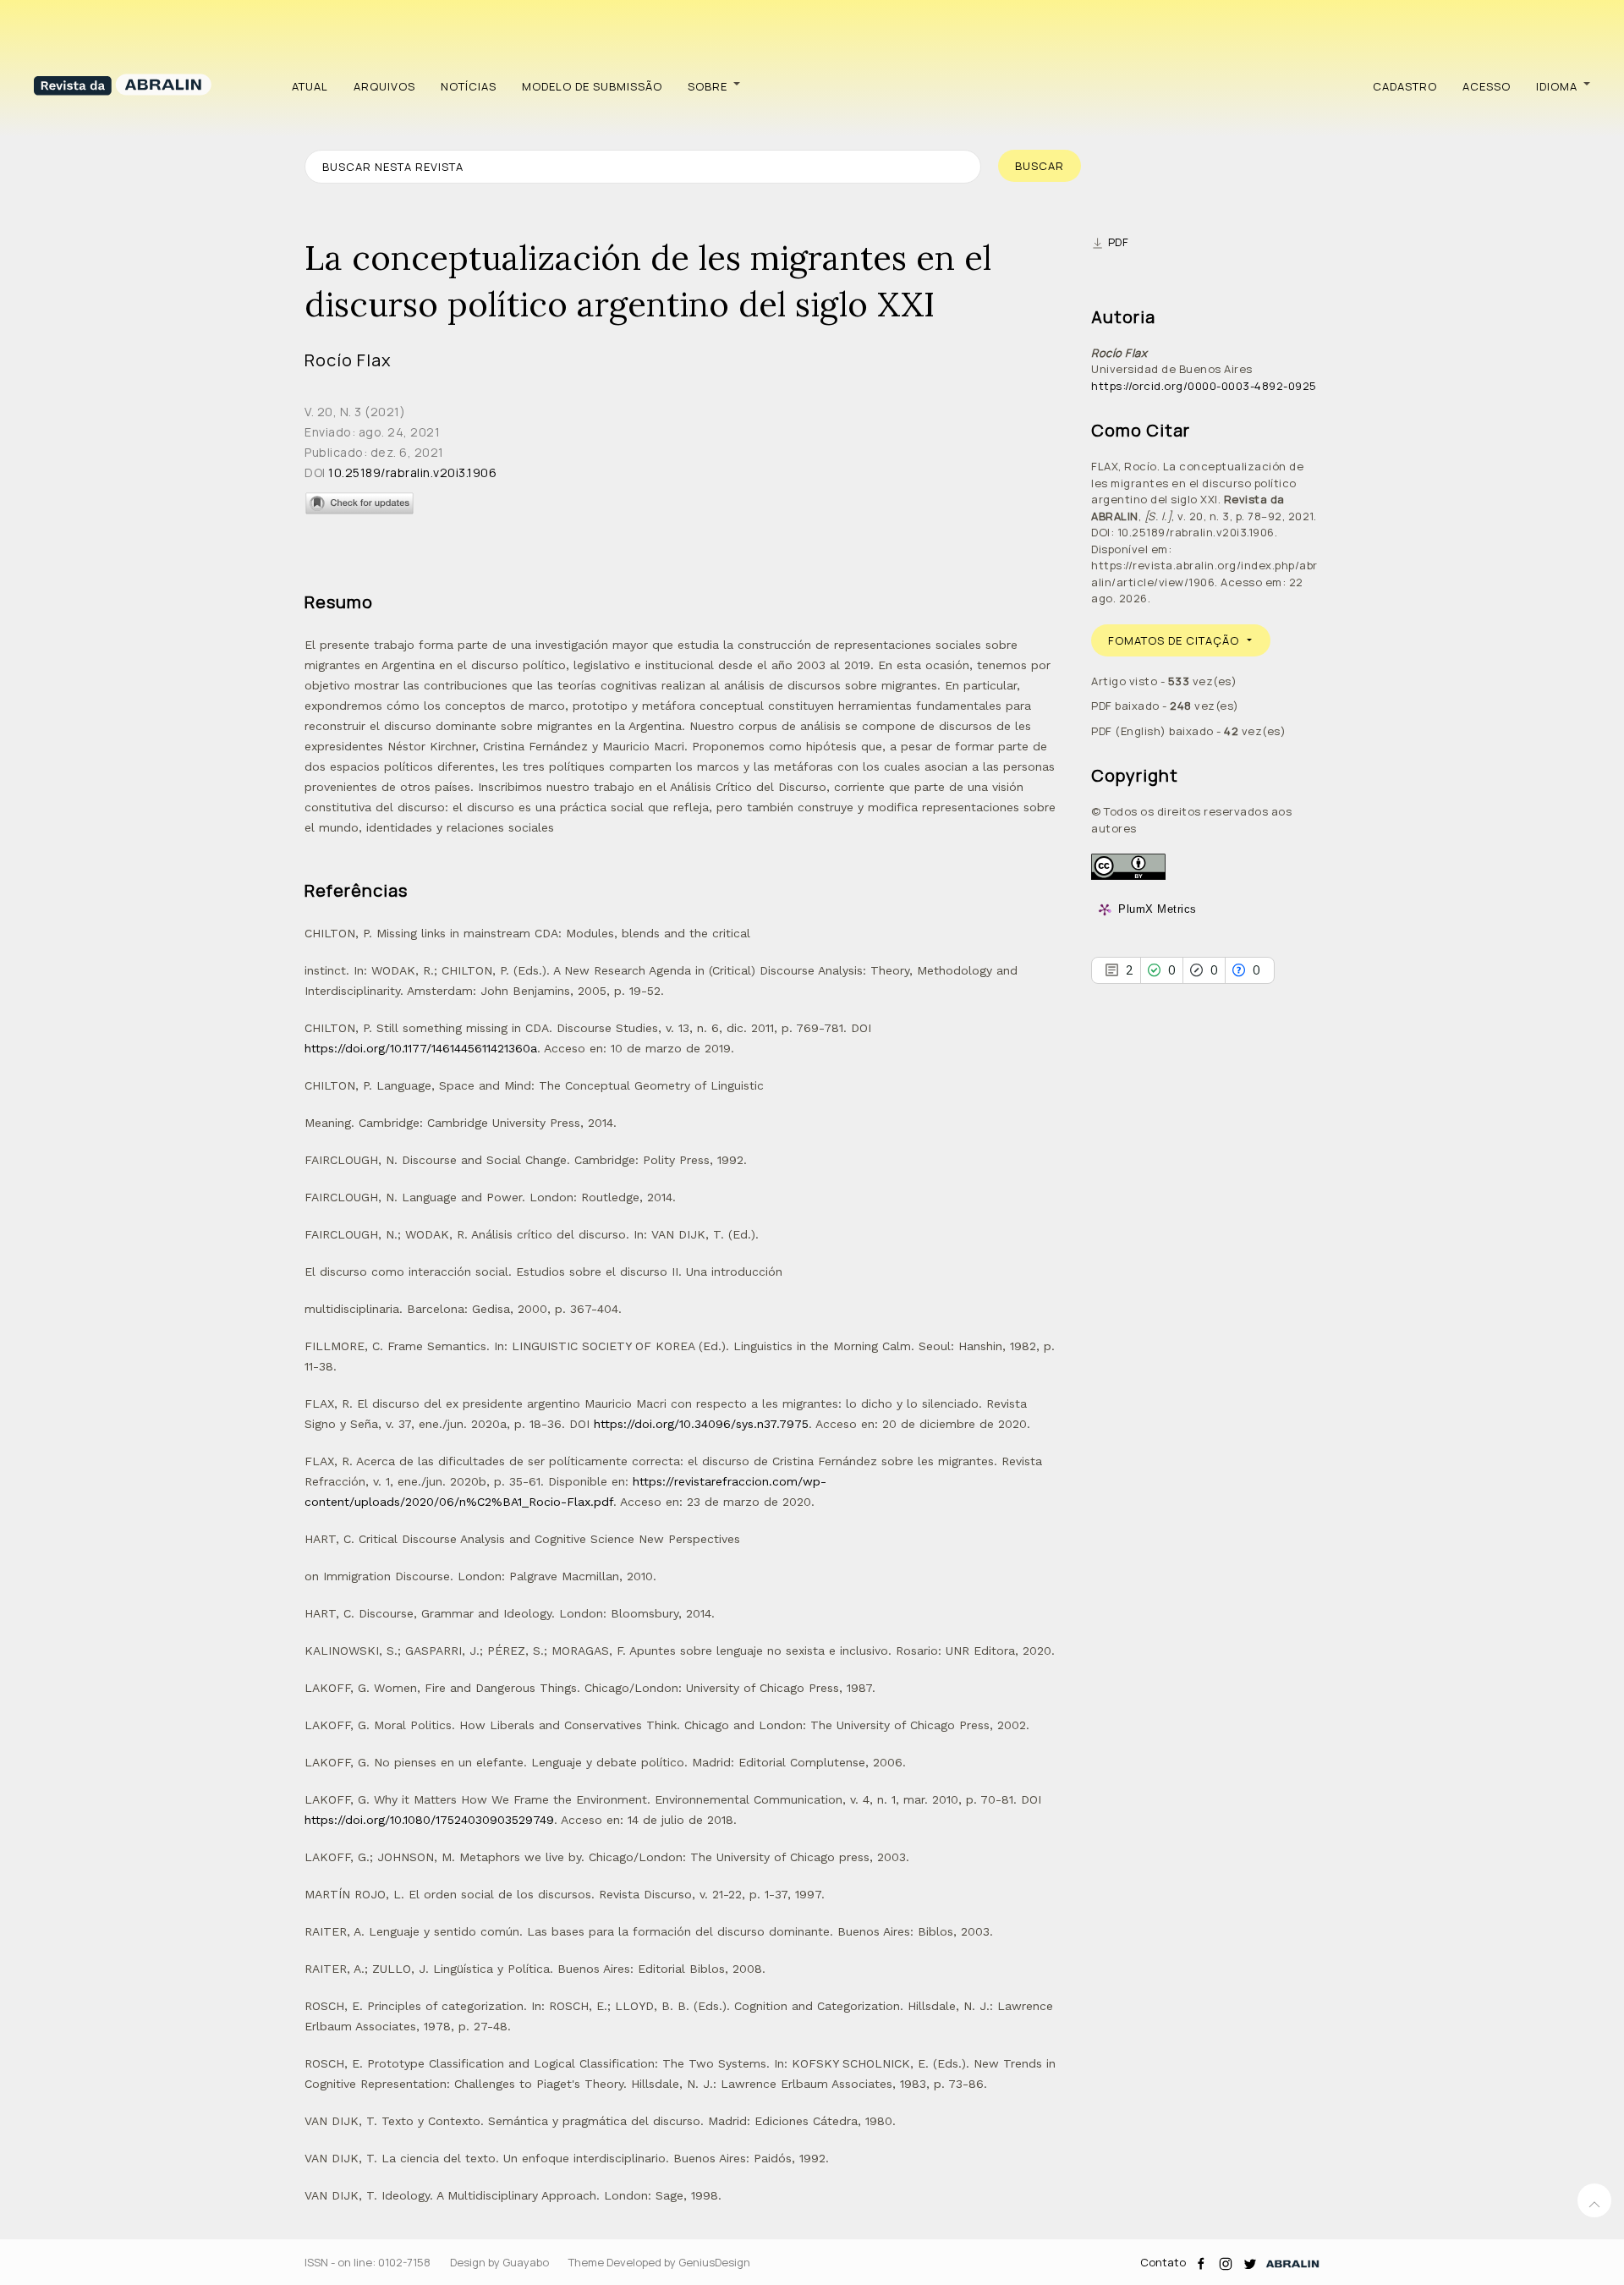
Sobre (708, 86)
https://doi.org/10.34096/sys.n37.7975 (701, 1424)
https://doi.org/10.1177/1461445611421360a (421, 1048)
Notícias (469, 86)
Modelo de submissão (592, 86)
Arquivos (384, 86)
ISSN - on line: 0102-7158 (368, 2262)
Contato (1163, 2262)
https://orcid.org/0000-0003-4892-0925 (1204, 386)
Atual (310, 86)
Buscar (1040, 166)
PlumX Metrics (1158, 909)
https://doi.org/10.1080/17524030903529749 (429, 1820)
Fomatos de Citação (1174, 640)
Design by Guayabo (499, 2262)
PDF (1119, 242)
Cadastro (1405, 86)
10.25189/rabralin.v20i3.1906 (412, 472)
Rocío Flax (348, 360)
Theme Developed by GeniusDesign (659, 2262)
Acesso (1487, 86)
